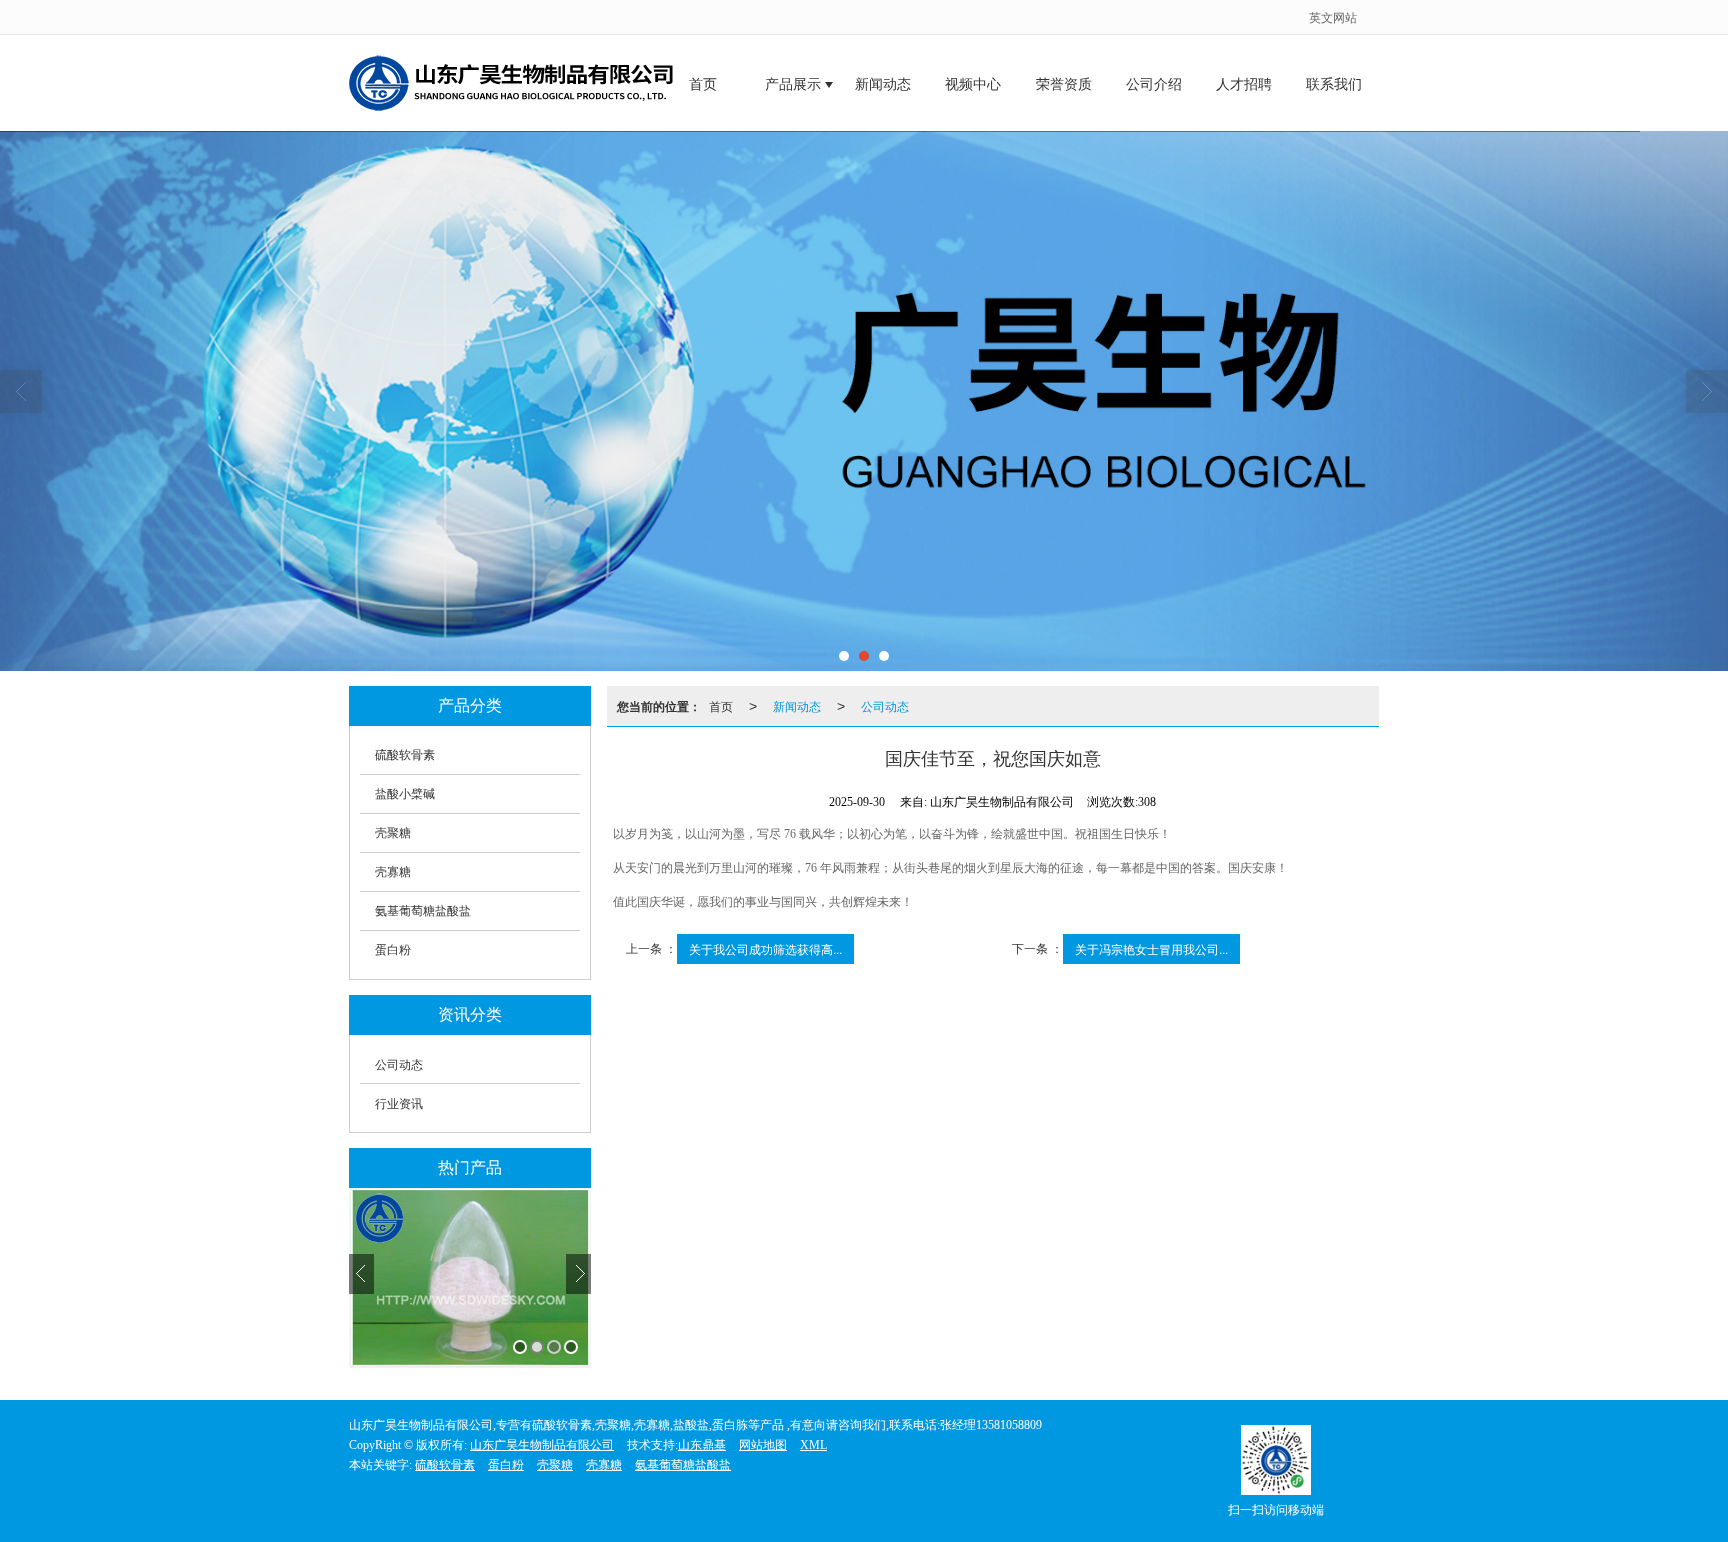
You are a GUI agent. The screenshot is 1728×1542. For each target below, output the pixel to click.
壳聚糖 (393, 833)
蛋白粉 (393, 950)
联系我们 (1334, 84)
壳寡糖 (393, 872)
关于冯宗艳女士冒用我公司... (1151, 948)
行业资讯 (399, 1102)
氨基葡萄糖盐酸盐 (423, 911)
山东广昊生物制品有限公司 (542, 1445)
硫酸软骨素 (405, 755)
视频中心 (973, 84)
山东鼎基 (702, 1445)
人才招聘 (1244, 84)
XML (813, 1445)
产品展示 (793, 84)
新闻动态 (883, 84)
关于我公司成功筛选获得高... (765, 948)
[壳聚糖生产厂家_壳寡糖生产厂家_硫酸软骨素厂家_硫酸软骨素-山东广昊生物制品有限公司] (864, 401)
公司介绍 (1154, 84)
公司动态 (399, 1063)
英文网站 (1333, 16)
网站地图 (763, 1445)
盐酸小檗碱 (405, 794)
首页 (703, 84)
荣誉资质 (1064, 84)
